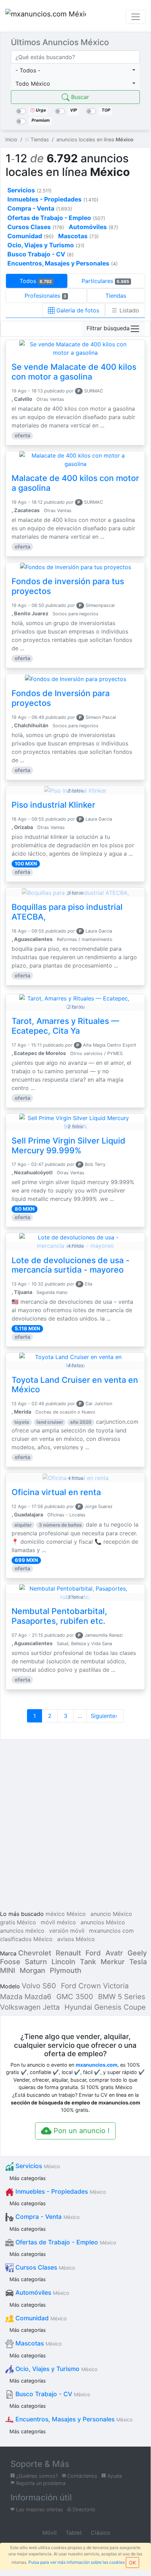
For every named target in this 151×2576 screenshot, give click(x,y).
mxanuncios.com (97, 2065)
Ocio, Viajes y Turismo (56, 2369)
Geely (137, 1953)
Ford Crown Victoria (95, 1986)
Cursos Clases (44, 2267)
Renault (68, 1953)
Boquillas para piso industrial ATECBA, (67, 912)
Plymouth (66, 1970)
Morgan (32, 1970)
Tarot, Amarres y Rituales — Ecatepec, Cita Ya (65, 1026)
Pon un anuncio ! (81, 2131)
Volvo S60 (39, 1986)
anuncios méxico (22, 1931)
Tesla (138, 1962)
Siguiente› (105, 1716)
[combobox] (75, 70)
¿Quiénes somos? (36, 2476)
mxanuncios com (111, 1931)
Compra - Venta (47, 2217)
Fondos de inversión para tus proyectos (68, 586)
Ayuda (114, 2476)
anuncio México (111, 1914)
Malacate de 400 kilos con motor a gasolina (75, 483)
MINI (8, 1970)
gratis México (18, 1922)
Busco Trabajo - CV (52, 2394)
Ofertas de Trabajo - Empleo (65, 2242)
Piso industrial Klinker (53, 805)
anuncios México (103, 1922)
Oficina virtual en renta (56, 1492)
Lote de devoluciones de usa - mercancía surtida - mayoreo (71, 1265)
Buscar (79, 97)
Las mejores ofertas (39, 2509)
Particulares (105, 281)
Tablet (73, 2533)
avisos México (76, 1939)
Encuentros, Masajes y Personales (73, 2419)
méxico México (66, 1914)
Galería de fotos (77, 310)
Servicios (37, 2166)
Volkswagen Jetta (30, 2007)
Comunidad (40, 2318)
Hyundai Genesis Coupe (105, 2007)
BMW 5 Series (122, 1997)
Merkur (113, 1962)
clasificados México (26, 1939)
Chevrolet (35, 1953)
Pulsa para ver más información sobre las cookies (77, 2562)
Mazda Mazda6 (26, 1997)
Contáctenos (82, 2476)
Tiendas (116, 296)
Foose (10, 1962)
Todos (36, 281)
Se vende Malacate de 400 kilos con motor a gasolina (74, 372)
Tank (88, 1962)
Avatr (114, 1953)
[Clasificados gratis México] (46, 17)
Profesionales (46, 296)
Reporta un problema (40, 2483)
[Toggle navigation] (136, 17)
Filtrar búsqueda (108, 328)
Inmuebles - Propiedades (60, 2191)
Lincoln (63, 1962)
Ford (93, 1953)
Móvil (49, 2533)
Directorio (83, 2509)
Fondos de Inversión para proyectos (61, 698)
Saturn (36, 1962)
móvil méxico (58, 1922)
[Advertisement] (75, 1826)
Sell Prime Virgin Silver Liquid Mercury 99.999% (68, 1146)
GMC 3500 (75, 1997)
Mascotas (38, 2343)
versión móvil (67, 1931)
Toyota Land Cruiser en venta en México (75, 1385)
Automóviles (41, 2292)
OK (132, 2563)
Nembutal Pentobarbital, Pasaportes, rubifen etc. (59, 1616)
